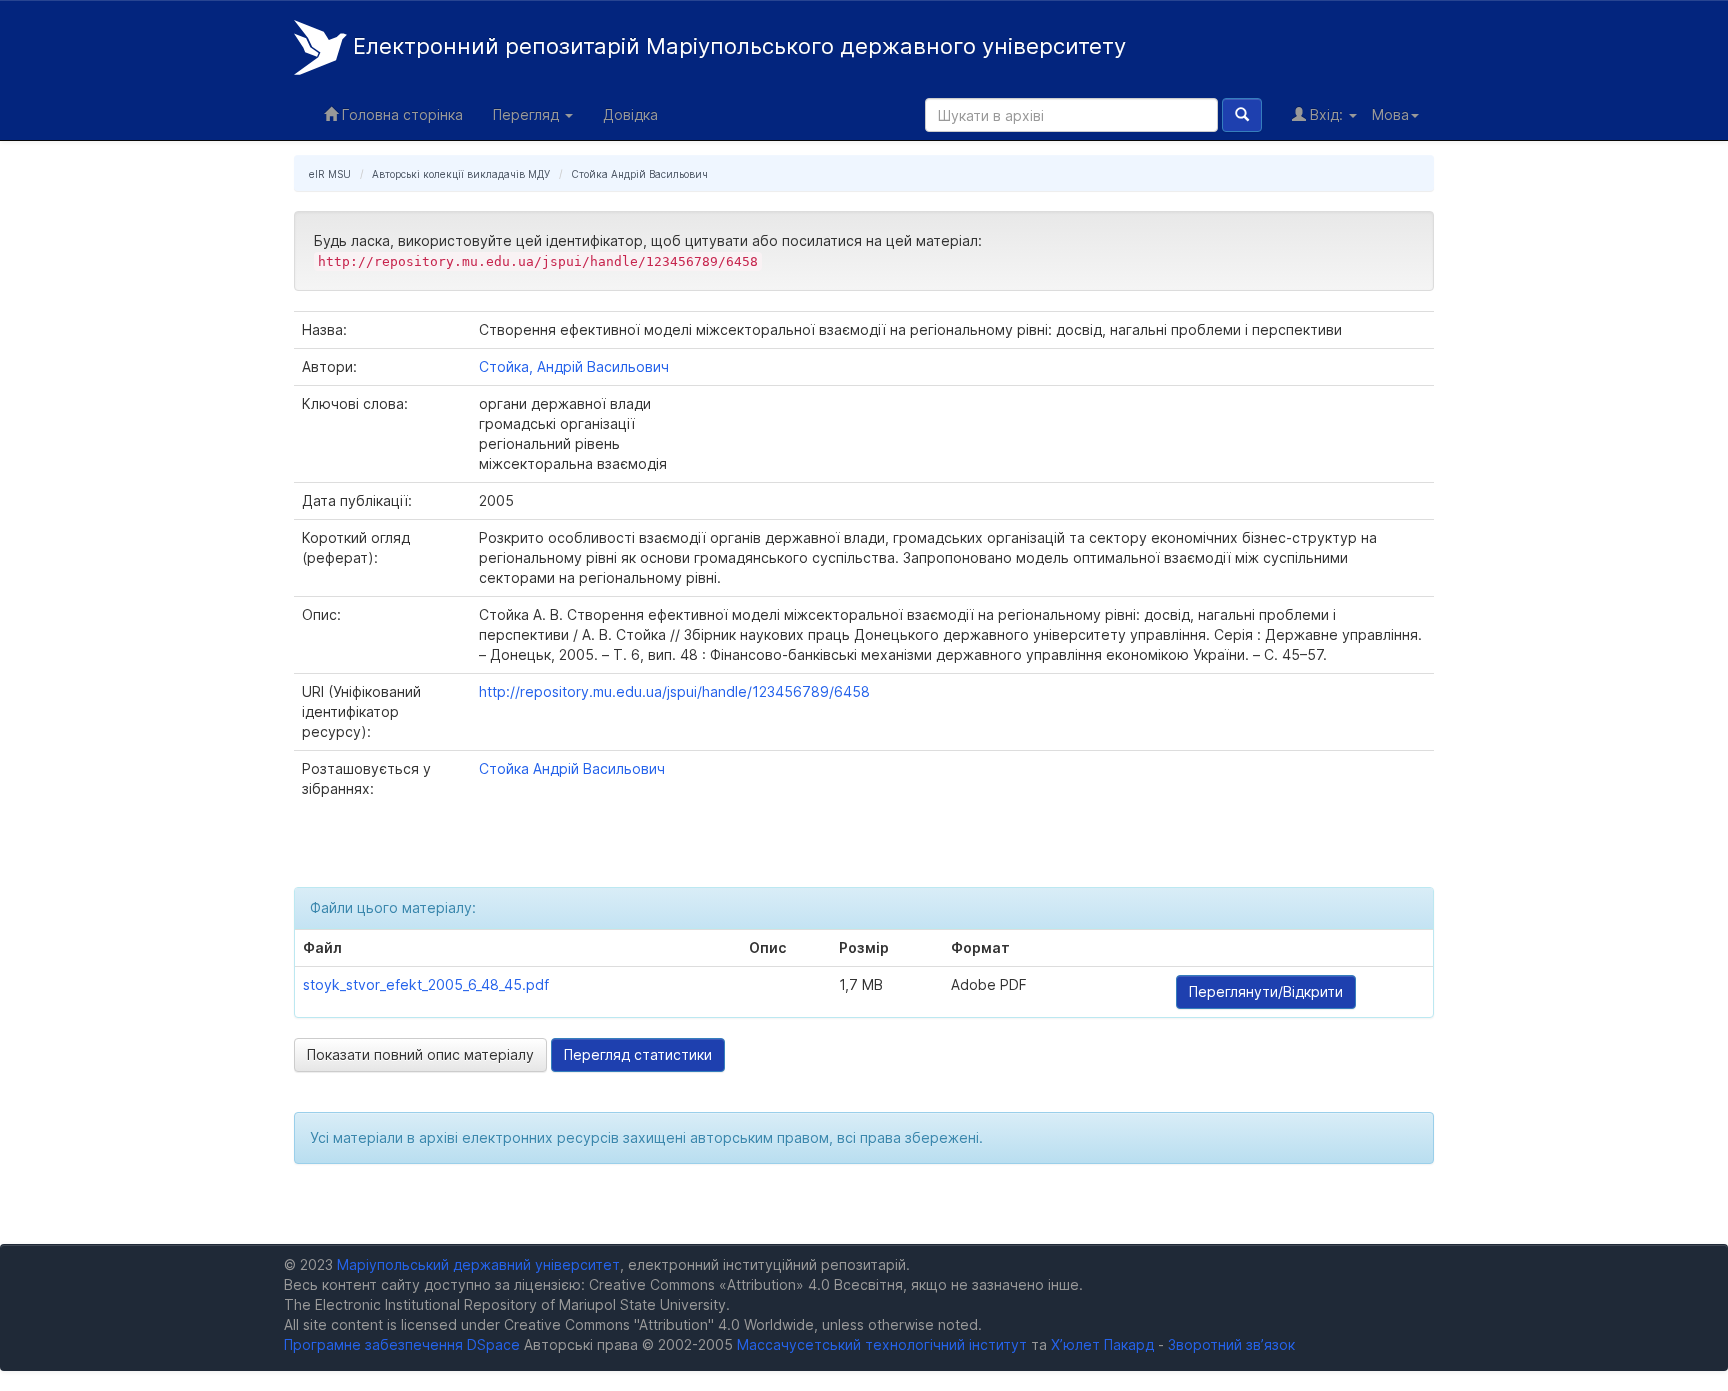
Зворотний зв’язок (1231, 1344)
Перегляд (528, 114)
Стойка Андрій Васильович (639, 174)
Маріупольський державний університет (478, 1264)
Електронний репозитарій (736, 46)
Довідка (630, 114)
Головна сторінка (400, 114)
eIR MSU (330, 174)
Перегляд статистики (638, 1054)
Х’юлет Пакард (1102, 1344)
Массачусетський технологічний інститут (882, 1344)
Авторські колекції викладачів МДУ (461, 174)
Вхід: (1326, 114)
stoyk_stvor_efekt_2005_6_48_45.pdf (426, 984)
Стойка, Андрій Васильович (574, 366)
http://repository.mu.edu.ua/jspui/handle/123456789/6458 (674, 691)
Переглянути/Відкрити (1266, 991)
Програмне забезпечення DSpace (402, 1344)
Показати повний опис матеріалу (420, 1054)
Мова (1390, 114)
